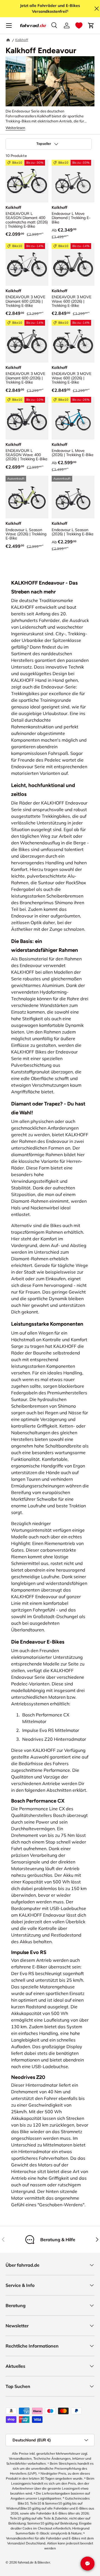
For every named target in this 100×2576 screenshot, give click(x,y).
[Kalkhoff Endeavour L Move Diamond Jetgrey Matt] (73, 181)
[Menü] (9, 25)
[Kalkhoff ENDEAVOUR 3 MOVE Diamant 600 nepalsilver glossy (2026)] (27, 264)
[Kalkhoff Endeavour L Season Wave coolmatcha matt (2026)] (27, 497)
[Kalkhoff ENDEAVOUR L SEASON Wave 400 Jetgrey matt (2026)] (27, 418)
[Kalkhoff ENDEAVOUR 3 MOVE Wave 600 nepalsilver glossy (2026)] (73, 341)
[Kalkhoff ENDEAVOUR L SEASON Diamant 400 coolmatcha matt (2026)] (27, 181)
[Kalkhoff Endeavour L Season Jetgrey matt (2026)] (73, 497)
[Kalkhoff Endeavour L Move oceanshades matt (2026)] (73, 418)
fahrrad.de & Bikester (34, 2562)
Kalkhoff (22, 40)
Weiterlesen (15, 128)
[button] (79, 25)
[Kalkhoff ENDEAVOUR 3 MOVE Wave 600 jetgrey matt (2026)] (73, 264)
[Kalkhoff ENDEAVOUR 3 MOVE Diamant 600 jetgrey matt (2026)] (27, 341)
